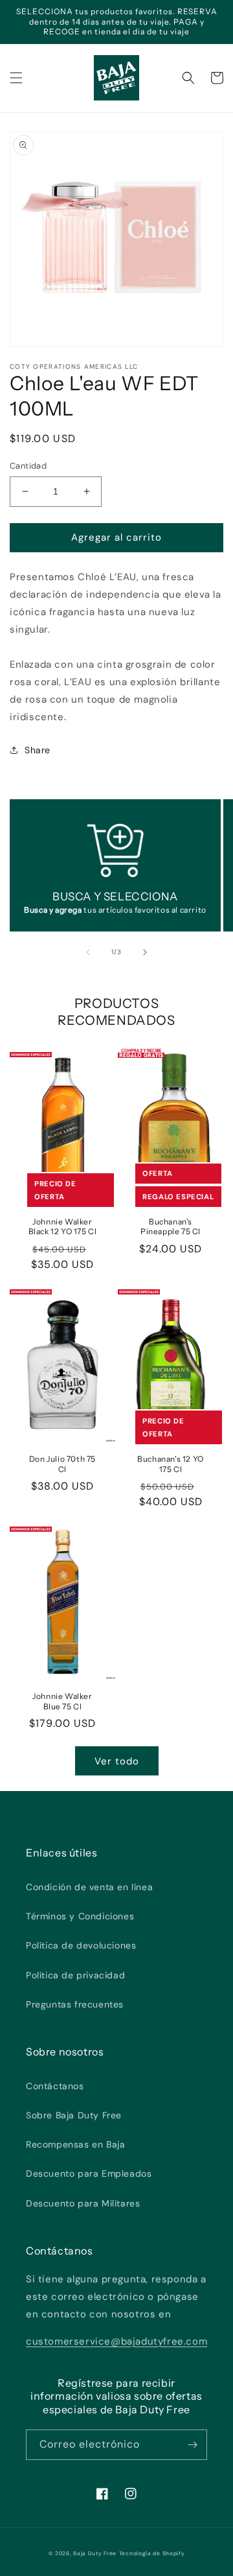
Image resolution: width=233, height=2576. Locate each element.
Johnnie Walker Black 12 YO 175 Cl (63, 1227)
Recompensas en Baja (75, 2144)
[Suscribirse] (192, 2445)
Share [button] (38, 750)
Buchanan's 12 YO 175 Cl (171, 1464)
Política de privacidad (75, 1975)
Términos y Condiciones (80, 1916)
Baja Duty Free (95, 2554)
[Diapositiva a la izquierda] (88, 952)
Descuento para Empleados (89, 2173)
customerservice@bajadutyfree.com (116, 2341)
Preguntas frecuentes (75, 2004)
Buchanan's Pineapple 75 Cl (171, 1227)
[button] (16, 78)
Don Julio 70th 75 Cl (62, 1464)
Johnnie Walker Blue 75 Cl (62, 1701)
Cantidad (28, 466)
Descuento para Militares (83, 2203)
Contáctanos (55, 2086)
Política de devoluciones (81, 1945)
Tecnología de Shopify (152, 2554)
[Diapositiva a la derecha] (145, 952)
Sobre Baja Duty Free (74, 2115)
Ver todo (117, 1761)
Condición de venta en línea (89, 1887)
